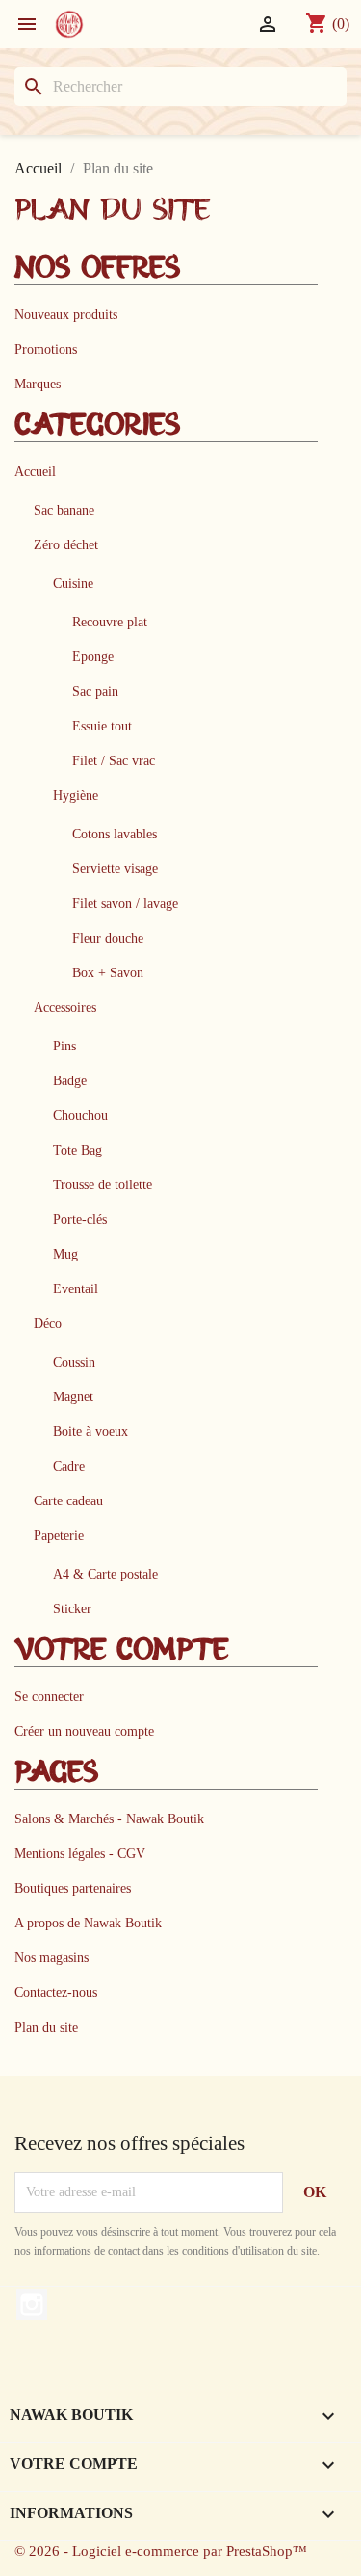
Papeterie (59, 1535)
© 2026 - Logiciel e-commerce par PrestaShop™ (161, 2551)
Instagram (32, 2304)
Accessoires (65, 1007)
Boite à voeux (90, 1431)
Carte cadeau (68, 1500)
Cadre (69, 1466)
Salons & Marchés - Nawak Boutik (109, 1819)
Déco (48, 1323)
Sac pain (95, 691)
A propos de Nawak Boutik (88, 1923)
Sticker (72, 1608)
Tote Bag (77, 1150)
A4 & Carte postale (105, 1574)
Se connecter (49, 1696)
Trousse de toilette (103, 1184)
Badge (70, 1080)
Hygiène (76, 795)
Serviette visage (115, 868)
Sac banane (64, 510)
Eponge (93, 656)
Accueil (35, 471)
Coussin (74, 1362)
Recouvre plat (110, 622)
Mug (65, 1254)
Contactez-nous (56, 1992)
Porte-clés (80, 1219)
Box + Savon (108, 972)
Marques (38, 384)
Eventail (76, 1288)
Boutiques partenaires (73, 1888)
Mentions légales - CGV (80, 1853)
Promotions (46, 349)
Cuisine (73, 583)
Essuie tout (102, 726)
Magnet (73, 1396)
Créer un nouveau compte (84, 1731)
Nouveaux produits (66, 314)
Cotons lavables (115, 834)
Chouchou (80, 1115)
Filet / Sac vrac (114, 760)
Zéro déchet (66, 544)
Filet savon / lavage (125, 903)
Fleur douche (108, 938)
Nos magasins (52, 1957)
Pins (64, 1046)
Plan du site (46, 2027)
